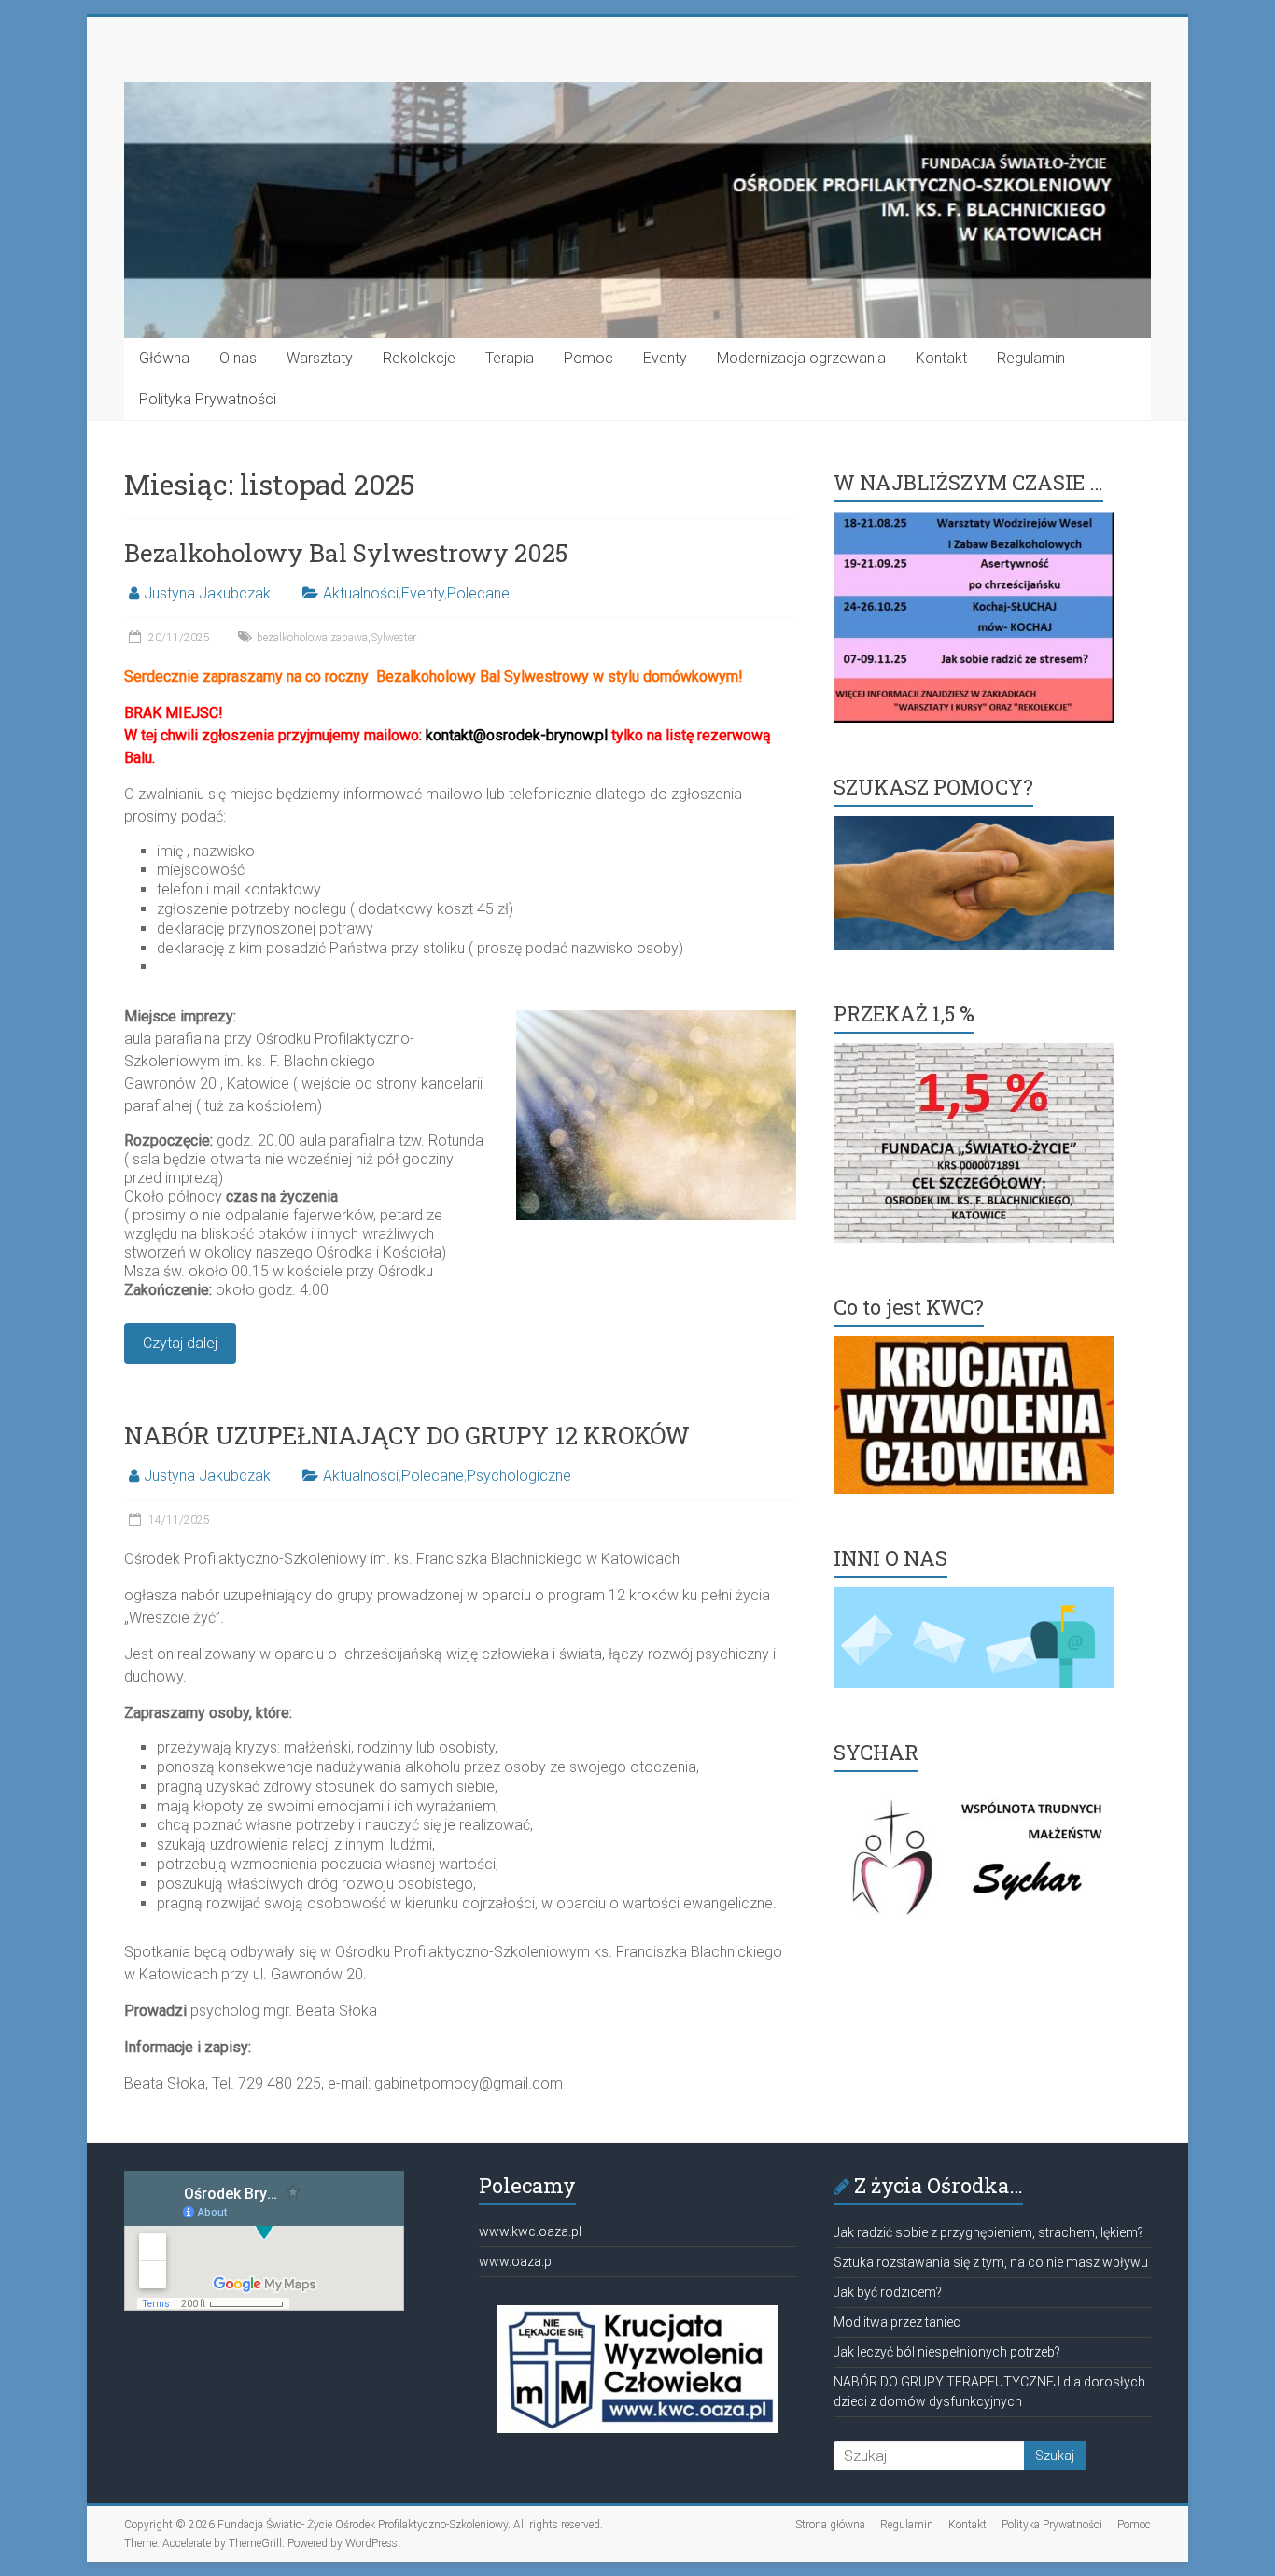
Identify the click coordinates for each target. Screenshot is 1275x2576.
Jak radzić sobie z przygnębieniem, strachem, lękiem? (988, 2232)
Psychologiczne (519, 1476)
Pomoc (588, 358)
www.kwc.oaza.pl (530, 2231)
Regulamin (1031, 358)
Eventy (665, 358)
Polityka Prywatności (208, 399)
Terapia (510, 358)
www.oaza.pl (517, 2261)
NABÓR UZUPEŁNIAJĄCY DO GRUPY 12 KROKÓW (407, 1435)
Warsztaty (320, 358)
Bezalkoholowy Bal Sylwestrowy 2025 (346, 553)
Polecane (478, 593)
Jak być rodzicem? (888, 2292)
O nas (238, 358)
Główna (164, 358)
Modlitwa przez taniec (897, 2322)
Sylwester (393, 638)
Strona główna (830, 2525)
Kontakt (941, 358)
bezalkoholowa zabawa (312, 638)
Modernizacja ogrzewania (801, 358)
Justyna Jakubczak (207, 593)
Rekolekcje (419, 358)
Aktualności (361, 593)
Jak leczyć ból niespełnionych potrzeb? (947, 2352)
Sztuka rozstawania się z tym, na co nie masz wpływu (991, 2262)
